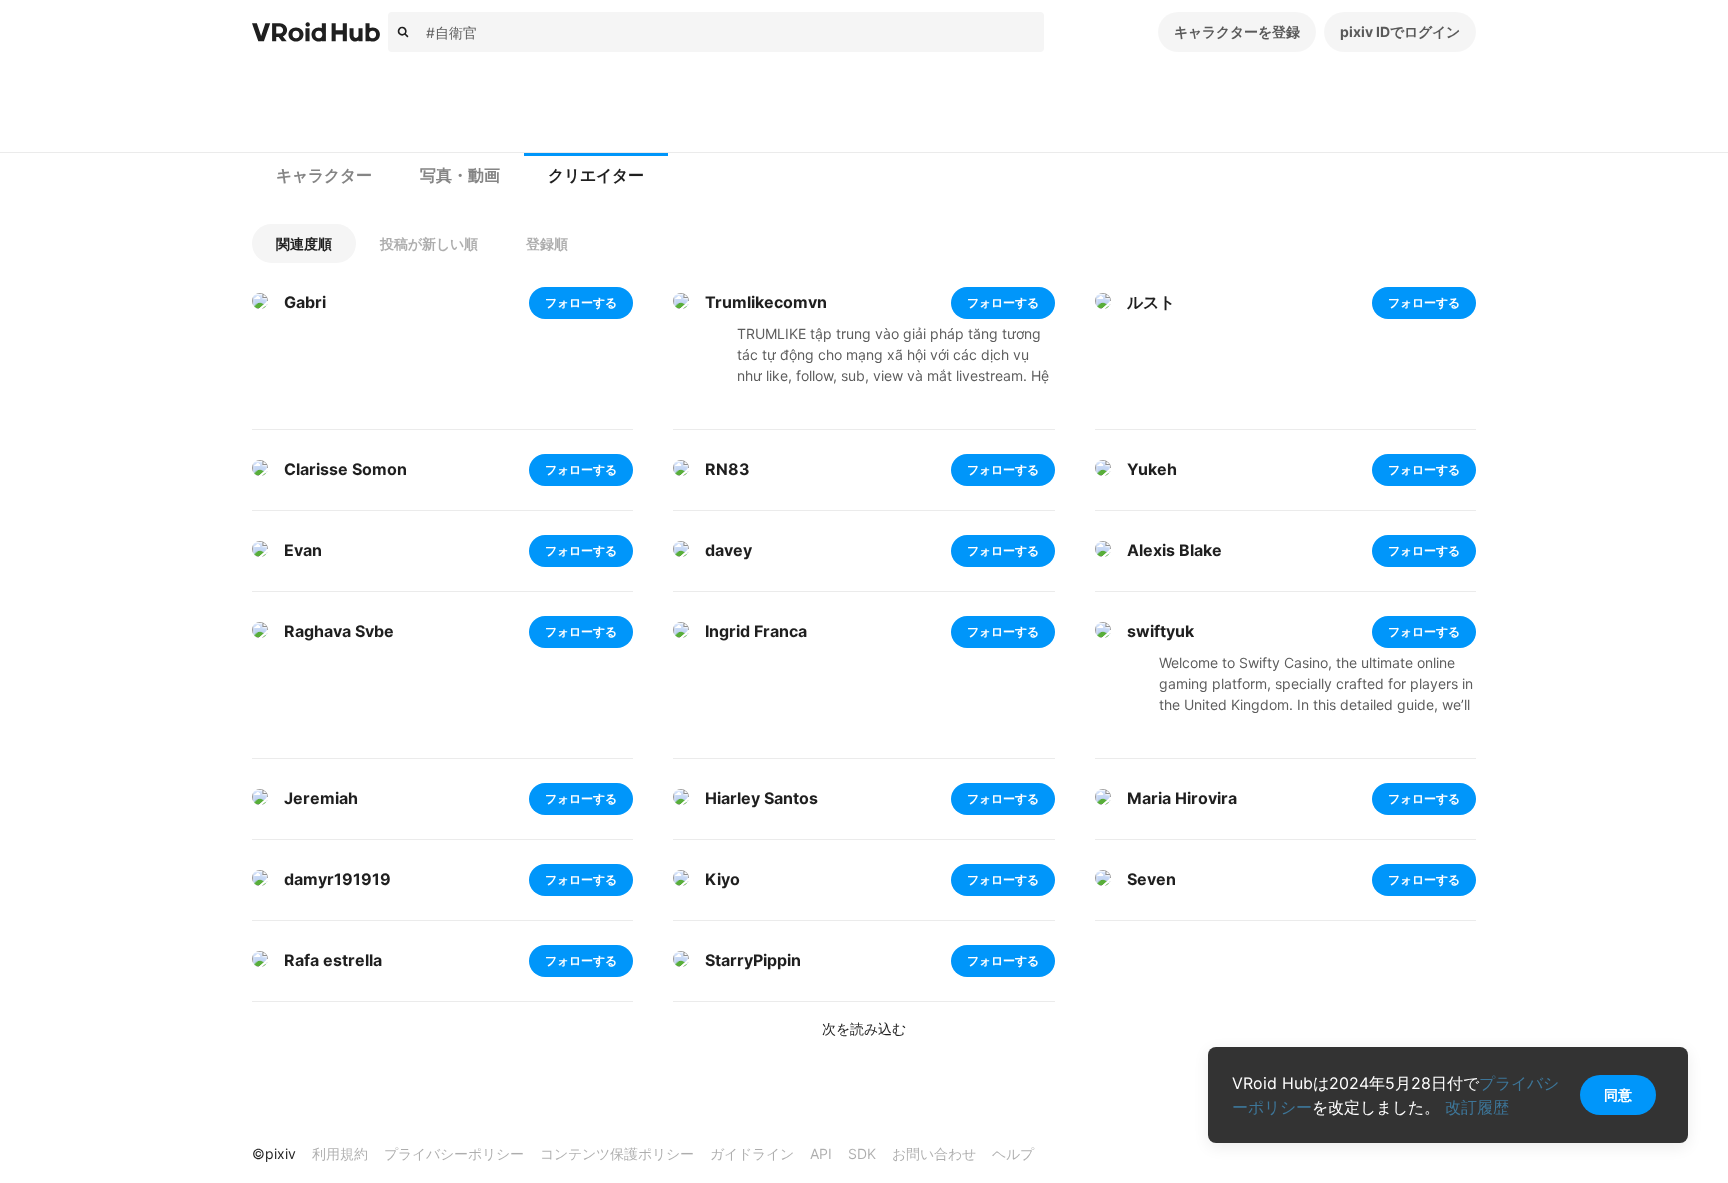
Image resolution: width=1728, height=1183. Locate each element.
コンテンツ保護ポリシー (617, 1153)
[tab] (324, 176)
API (821, 1153)
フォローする (581, 302)
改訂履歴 (1477, 1107)
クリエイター (596, 175)
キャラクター (324, 175)
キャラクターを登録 (1237, 31)
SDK (862, 1153)
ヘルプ (1013, 1153)
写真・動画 (460, 175)
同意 (1618, 1094)
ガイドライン (752, 1153)
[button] (304, 243)
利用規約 (340, 1153)
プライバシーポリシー (454, 1153)
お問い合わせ (934, 1153)
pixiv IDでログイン (1400, 31)
